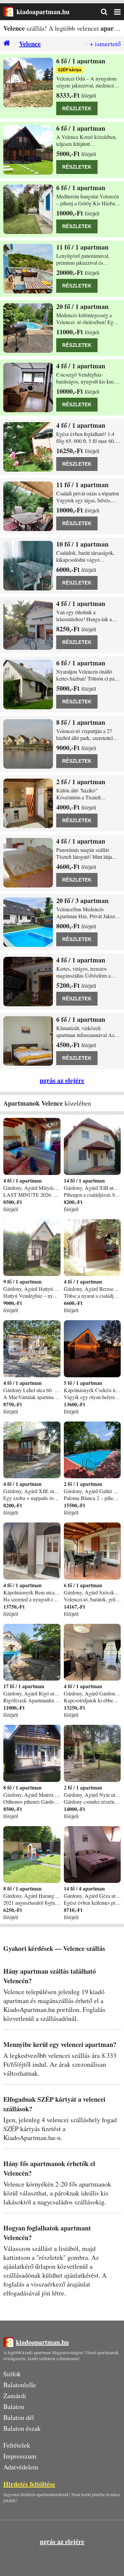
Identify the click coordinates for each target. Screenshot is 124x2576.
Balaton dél (19, 2417)
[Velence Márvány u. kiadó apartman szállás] (28, 685)
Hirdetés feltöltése (29, 2484)
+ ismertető (105, 44)
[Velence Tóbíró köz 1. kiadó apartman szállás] (28, 506)
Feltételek (17, 2445)
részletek (77, 108)
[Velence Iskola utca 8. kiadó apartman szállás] (28, 328)
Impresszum (20, 2456)
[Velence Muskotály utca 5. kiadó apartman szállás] (28, 269)
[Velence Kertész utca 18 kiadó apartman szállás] (28, 625)
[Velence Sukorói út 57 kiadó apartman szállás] (28, 922)
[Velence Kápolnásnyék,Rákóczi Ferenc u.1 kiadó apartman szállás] (28, 150)
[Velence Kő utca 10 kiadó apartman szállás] (28, 83)
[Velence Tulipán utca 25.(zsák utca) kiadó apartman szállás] (28, 982)
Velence (30, 44)
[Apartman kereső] (107, 12)
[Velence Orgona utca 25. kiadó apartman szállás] (28, 209)
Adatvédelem (21, 2467)
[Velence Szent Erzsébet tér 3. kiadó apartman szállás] (28, 1041)
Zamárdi (15, 2396)
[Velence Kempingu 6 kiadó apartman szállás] (28, 744)
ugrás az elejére (62, 1080)
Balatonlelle (20, 2385)
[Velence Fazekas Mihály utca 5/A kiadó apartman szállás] (28, 387)
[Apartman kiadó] (8, 12)
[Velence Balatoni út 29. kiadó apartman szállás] (28, 566)
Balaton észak (22, 2428)
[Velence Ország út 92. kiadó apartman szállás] (28, 863)
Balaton (14, 2407)
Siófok (12, 2374)
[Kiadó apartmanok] (5, 44)
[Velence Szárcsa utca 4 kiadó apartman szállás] (28, 447)
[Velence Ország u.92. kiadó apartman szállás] (28, 803)
